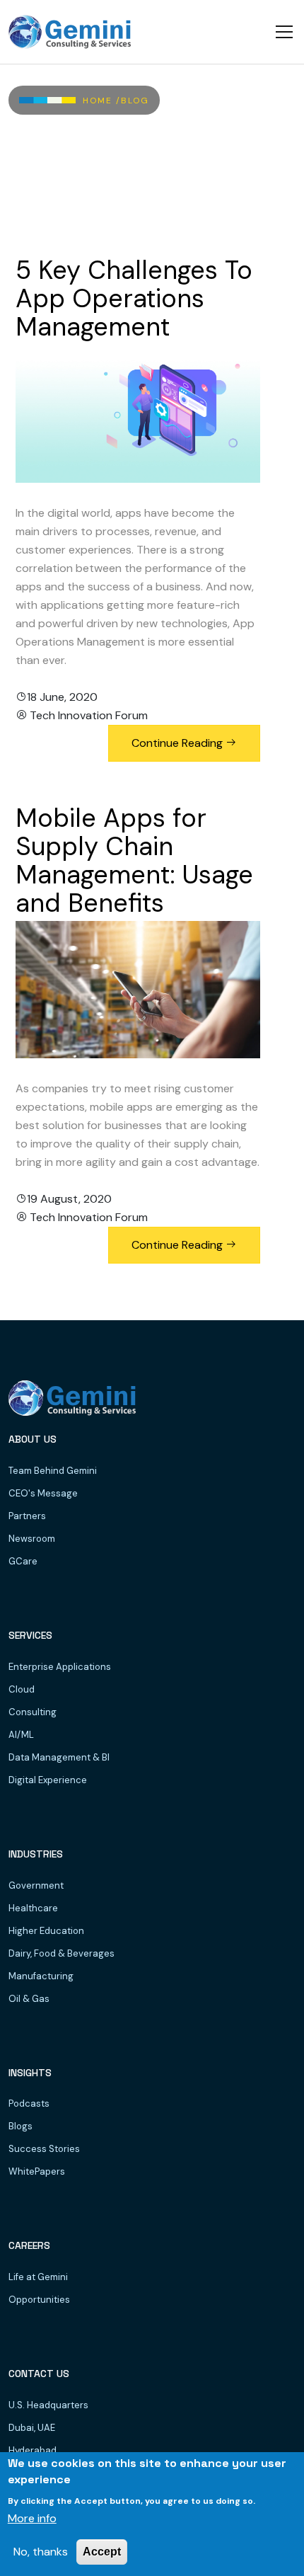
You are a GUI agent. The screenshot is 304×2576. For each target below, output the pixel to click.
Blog (135, 101)
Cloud (22, 1689)
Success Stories (44, 2149)
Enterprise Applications (60, 1667)
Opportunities (39, 2300)
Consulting (33, 1712)
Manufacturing (41, 1976)
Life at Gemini (38, 2277)
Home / (102, 101)
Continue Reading (179, 743)
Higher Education (46, 1931)
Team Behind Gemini (53, 1471)
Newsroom (32, 1539)
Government (36, 1885)
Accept (102, 2552)
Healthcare (33, 1908)
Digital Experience (48, 1780)
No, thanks (41, 2552)
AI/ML (21, 1735)
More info (32, 2518)
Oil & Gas (29, 1999)
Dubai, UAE (32, 2428)
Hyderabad (33, 2450)
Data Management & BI (59, 1757)
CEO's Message (43, 1493)
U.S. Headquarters (48, 2405)
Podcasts (29, 2103)
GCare (23, 1561)
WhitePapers (37, 2171)
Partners (27, 1516)
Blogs (21, 2126)
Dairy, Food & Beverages (62, 1953)
